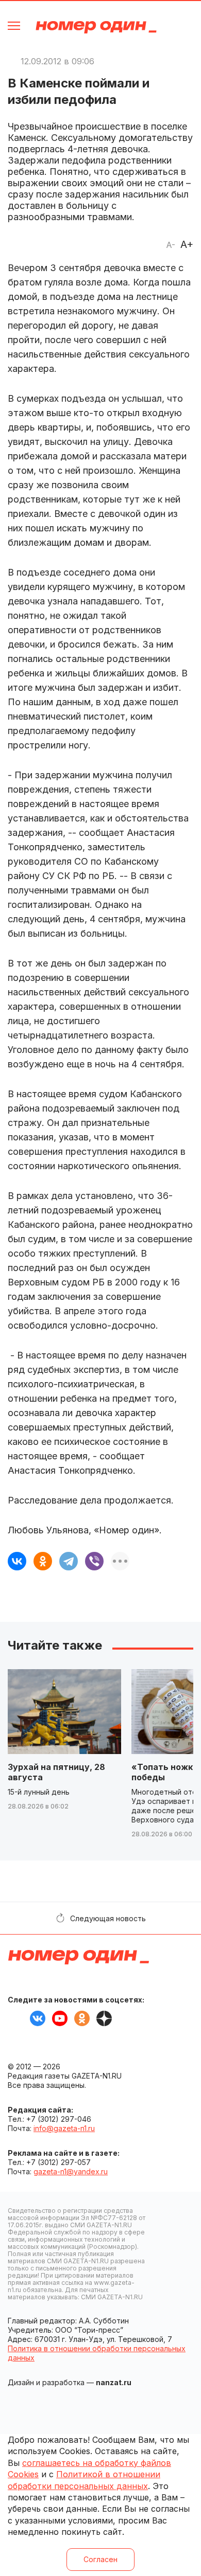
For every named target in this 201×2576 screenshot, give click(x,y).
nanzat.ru (114, 2382)
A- (171, 245)
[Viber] (94, 1561)
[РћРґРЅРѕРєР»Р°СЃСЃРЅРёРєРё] (43, 1561)
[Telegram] (69, 1561)
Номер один (96, 27)
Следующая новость (108, 1918)
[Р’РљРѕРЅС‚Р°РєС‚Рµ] (17, 1561)
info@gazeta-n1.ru (64, 2128)
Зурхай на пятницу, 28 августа (56, 1772)
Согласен (100, 2559)
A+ (187, 244)
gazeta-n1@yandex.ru (71, 2171)
